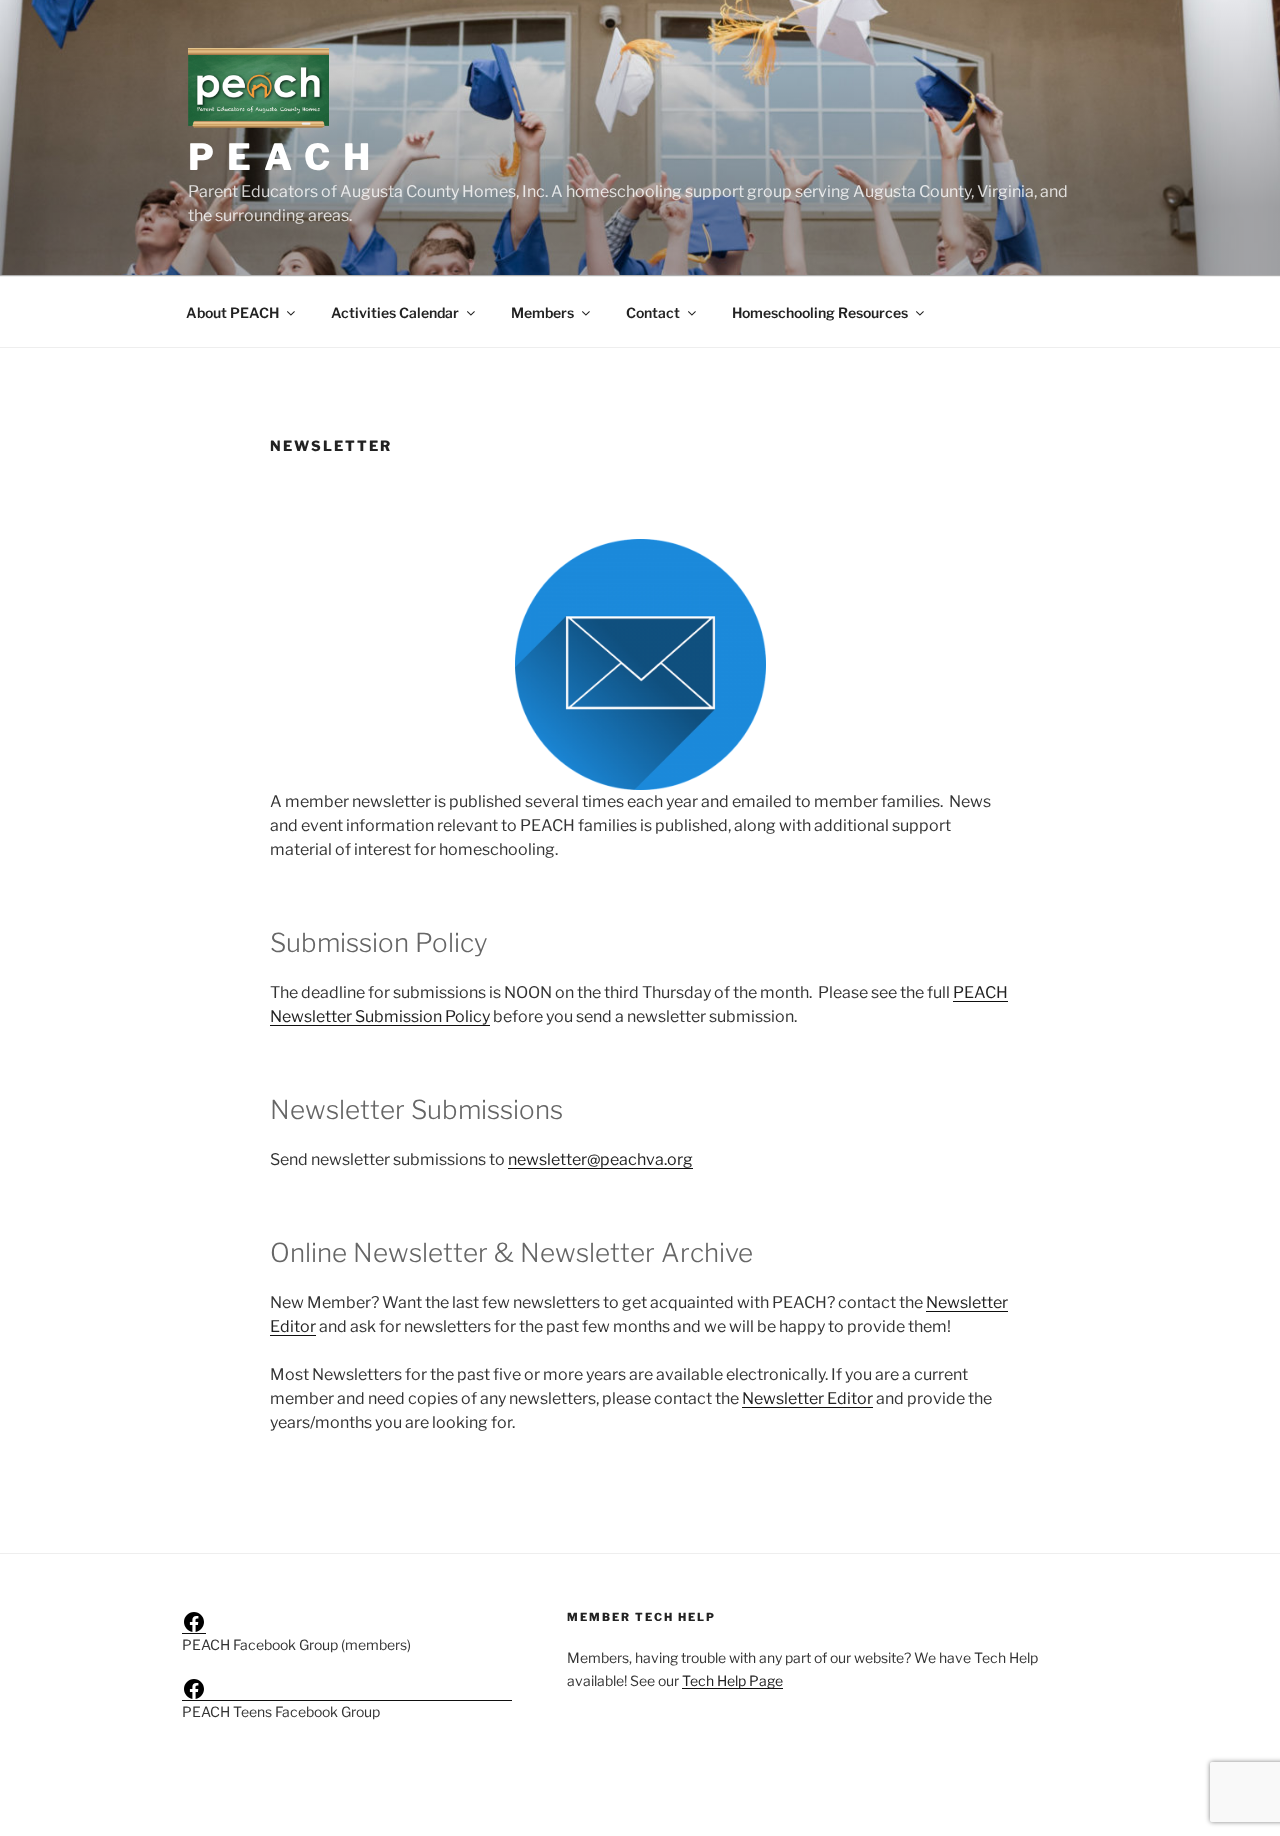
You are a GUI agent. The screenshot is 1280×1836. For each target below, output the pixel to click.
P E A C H (280, 157)
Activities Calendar (395, 312)
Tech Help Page (732, 1680)
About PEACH (232, 312)
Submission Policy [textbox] (379, 942)
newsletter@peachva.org (600, 1159)
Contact (653, 312)
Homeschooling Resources (820, 312)
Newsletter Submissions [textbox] (416, 1109)
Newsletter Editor (807, 1398)
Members (542, 312)
